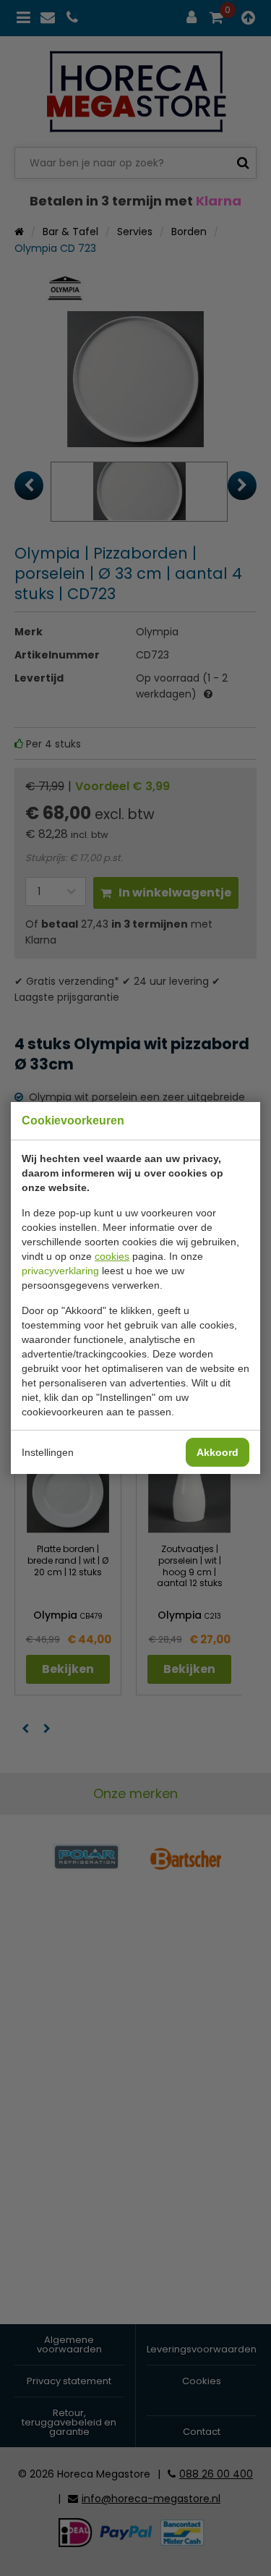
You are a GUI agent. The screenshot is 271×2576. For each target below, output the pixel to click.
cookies (112, 1256)
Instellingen (48, 1452)
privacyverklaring (60, 1271)
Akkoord (218, 1452)
